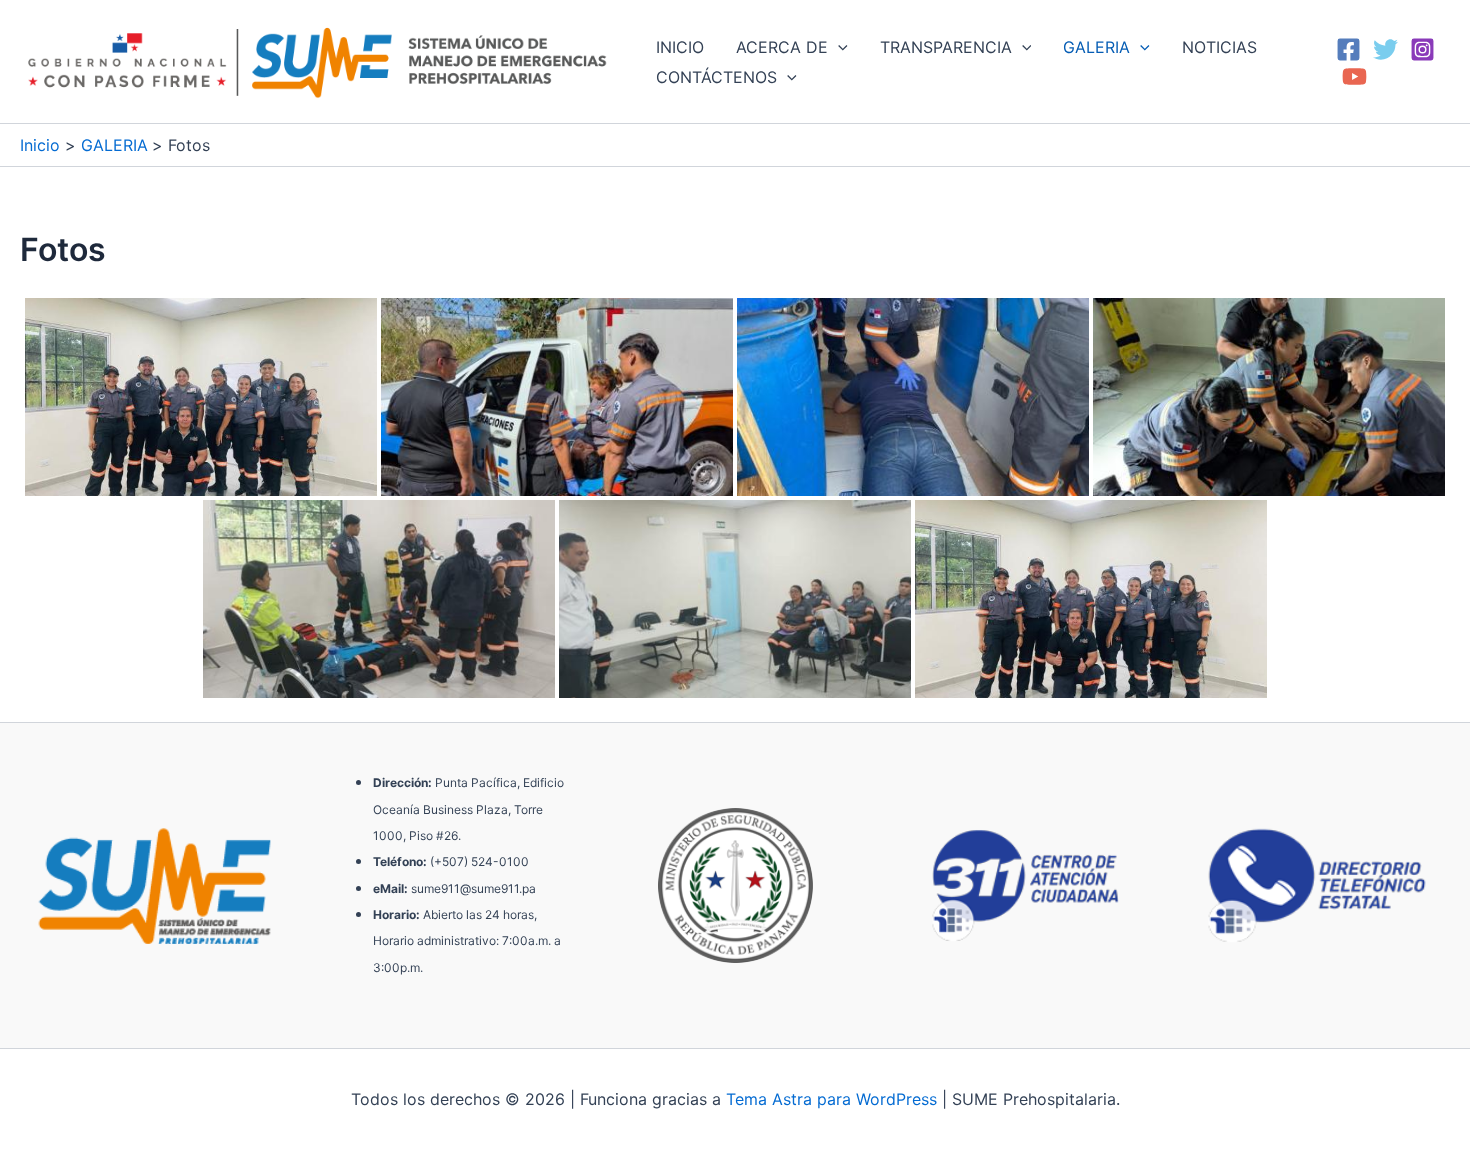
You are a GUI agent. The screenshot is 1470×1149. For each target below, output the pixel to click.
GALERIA (1096, 47)
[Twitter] (1385, 49)
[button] (838, 47)
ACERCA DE (782, 47)
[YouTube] (1354, 76)
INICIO (680, 47)
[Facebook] (1348, 49)
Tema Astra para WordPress (831, 1099)
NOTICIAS (1219, 47)
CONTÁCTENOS (716, 77)
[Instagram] (1422, 49)
